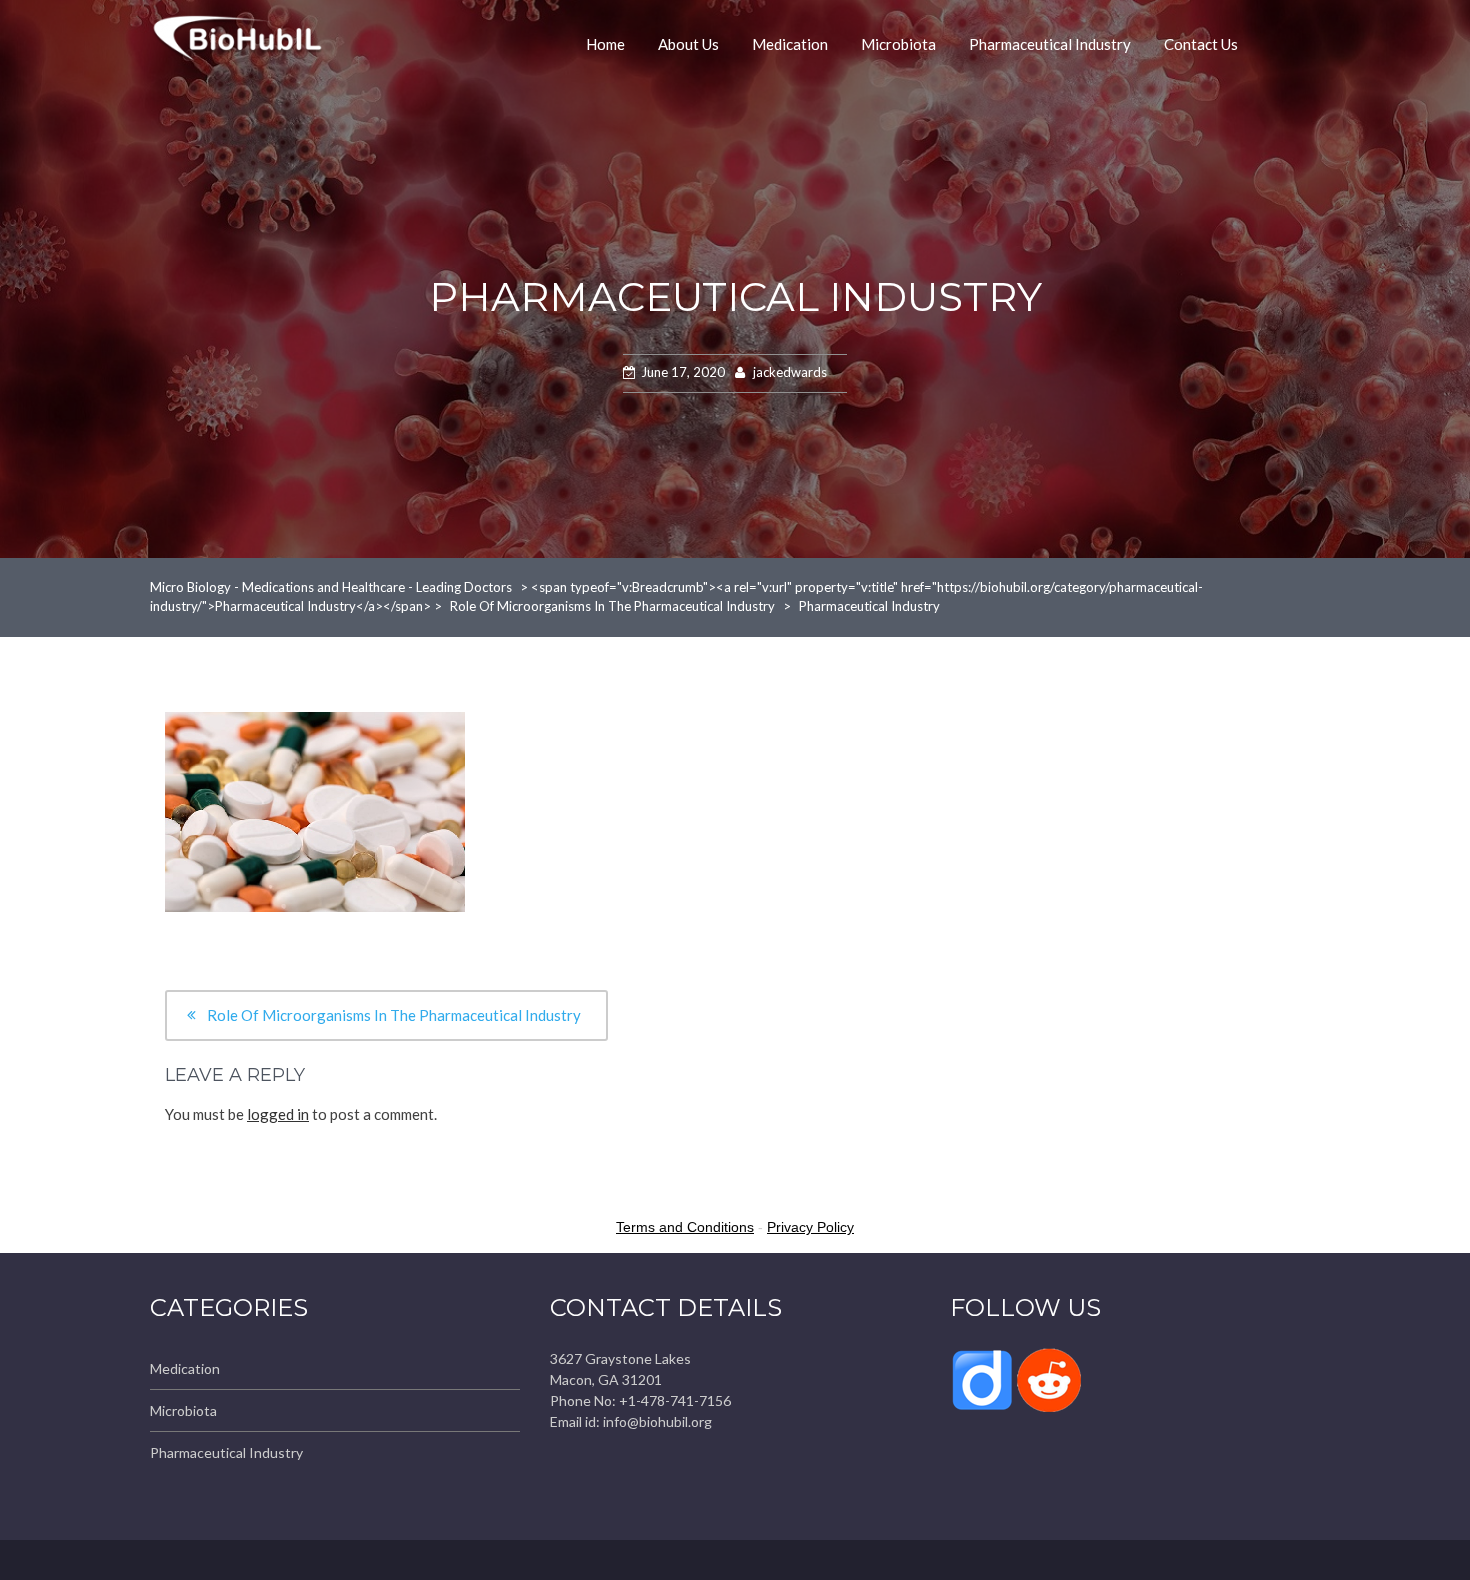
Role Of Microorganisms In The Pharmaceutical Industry (612, 606)
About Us (688, 44)
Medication (790, 44)
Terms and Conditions (685, 1227)
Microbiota (898, 44)
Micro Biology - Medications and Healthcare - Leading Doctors (331, 587)
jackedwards (790, 372)
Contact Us (1201, 44)
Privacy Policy (810, 1227)
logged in (278, 1114)
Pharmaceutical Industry (1050, 44)
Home (605, 44)
